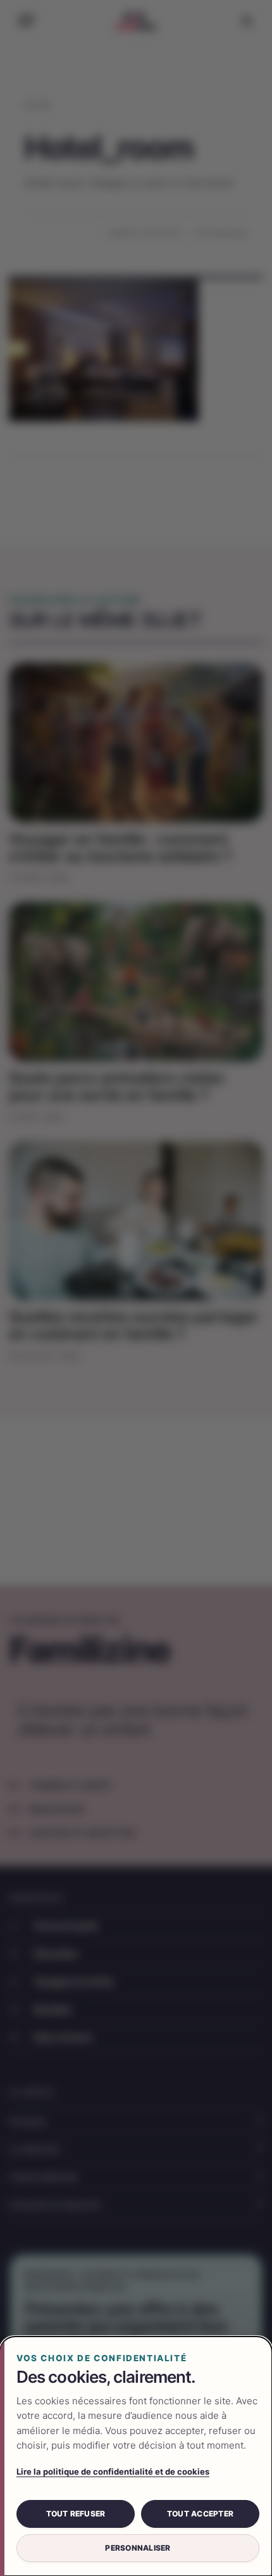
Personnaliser (138, 2548)
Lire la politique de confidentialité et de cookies (113, 2471)
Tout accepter (200, 2514)
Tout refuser (76, 2514)
